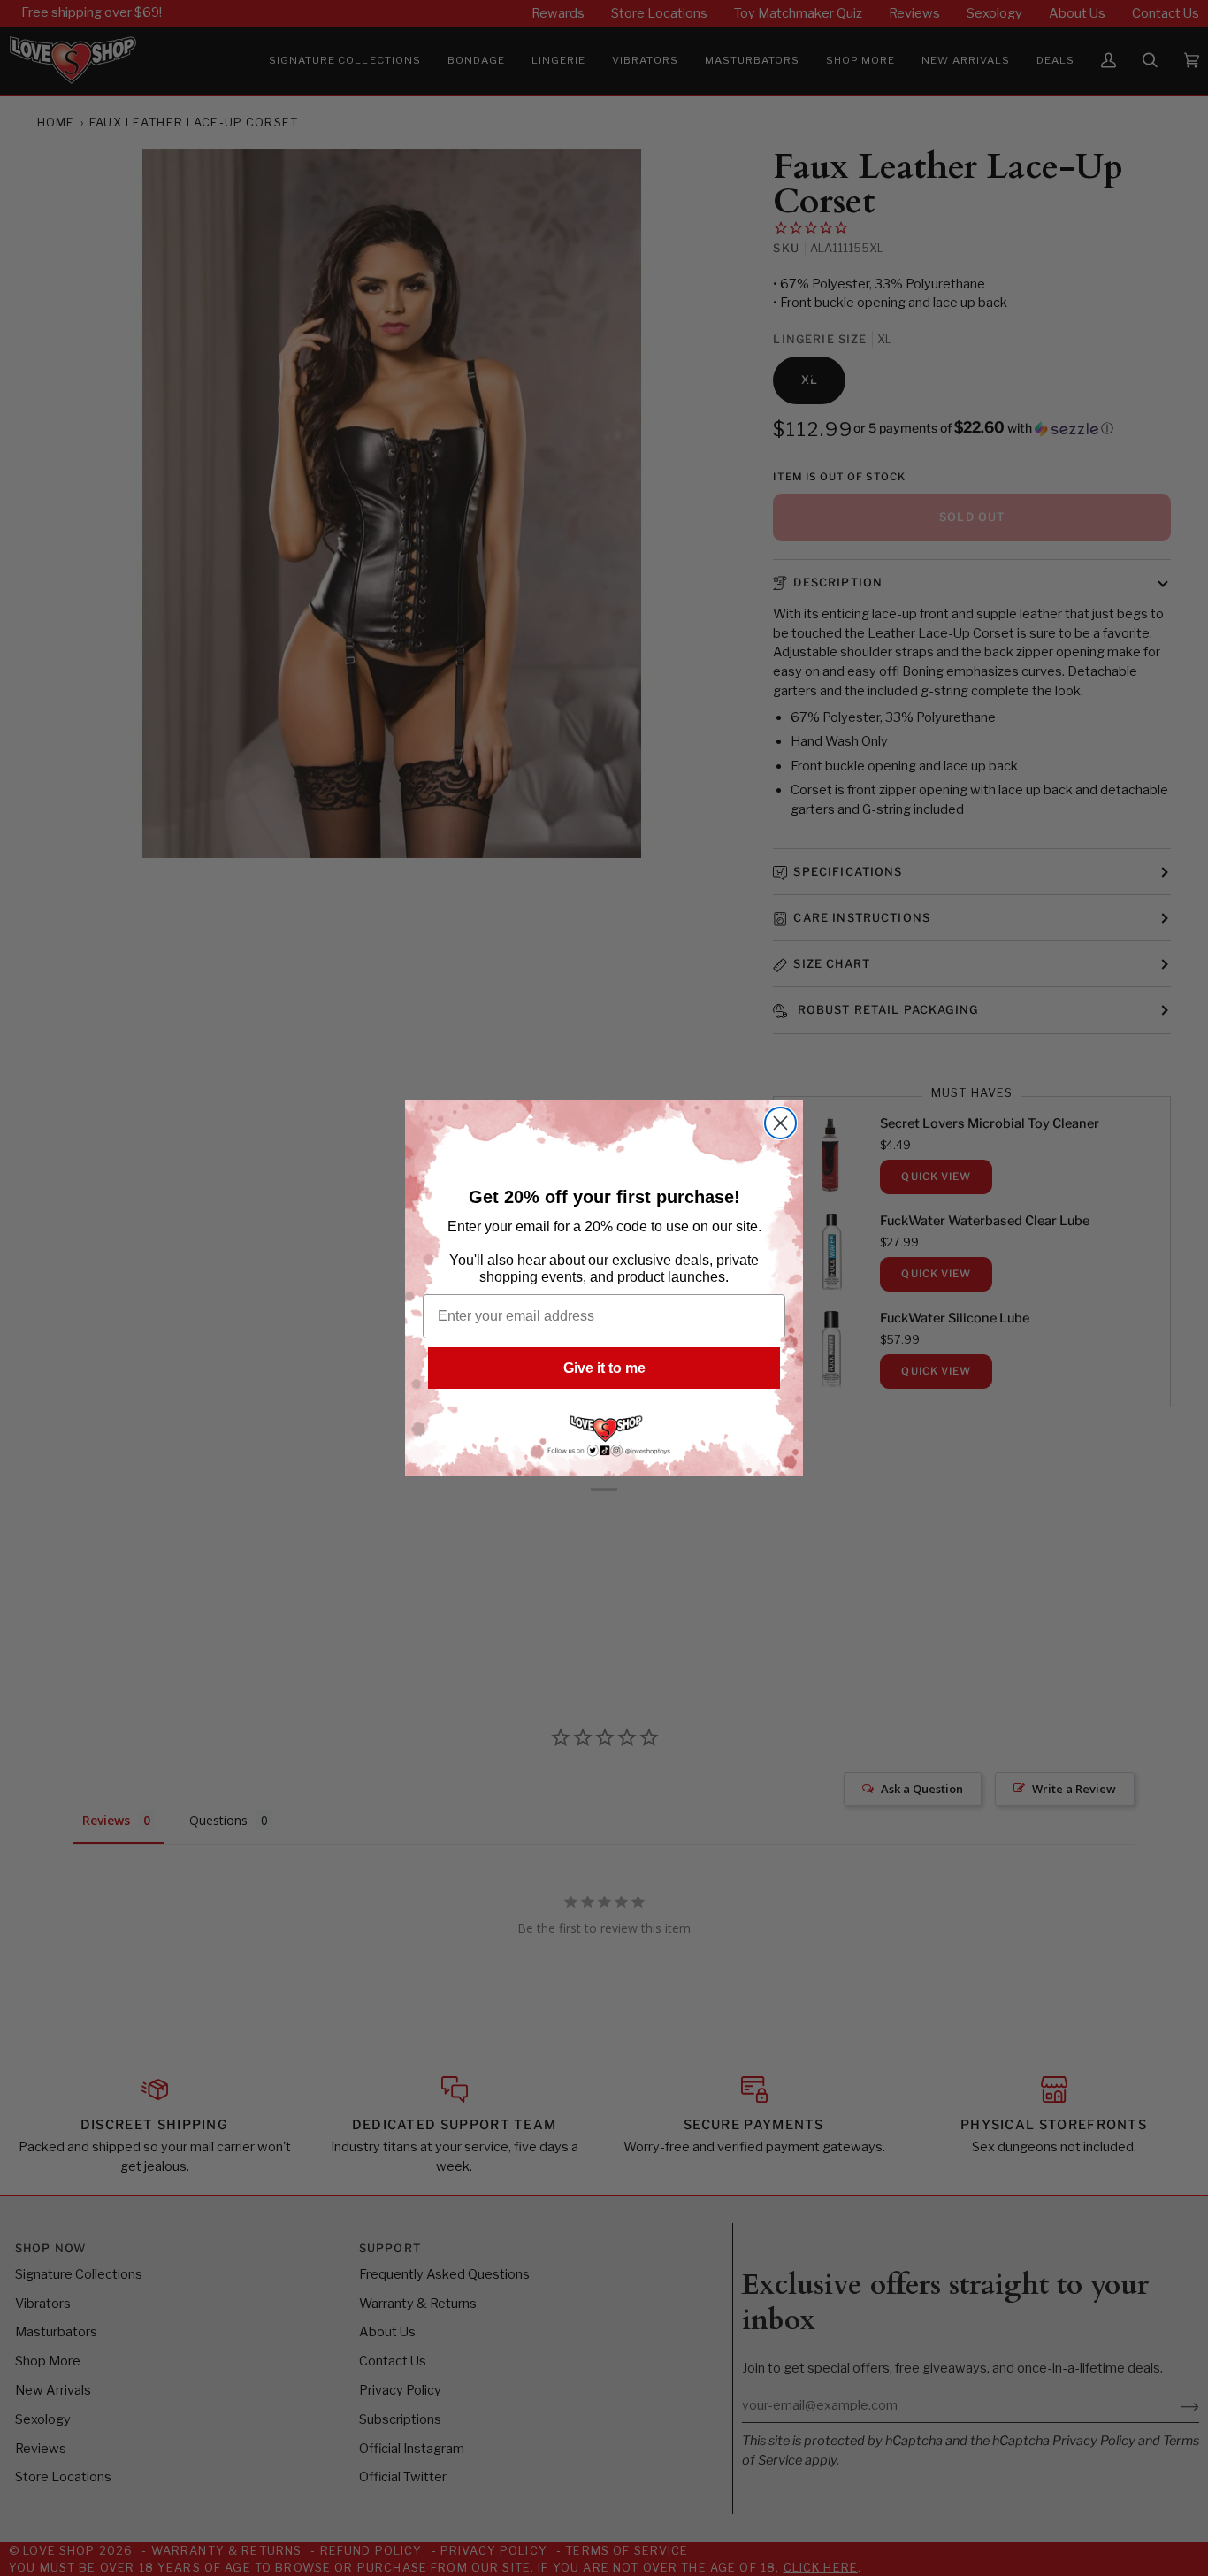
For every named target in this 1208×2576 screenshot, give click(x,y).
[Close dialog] (780, 1123)
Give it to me (604, 1368)
